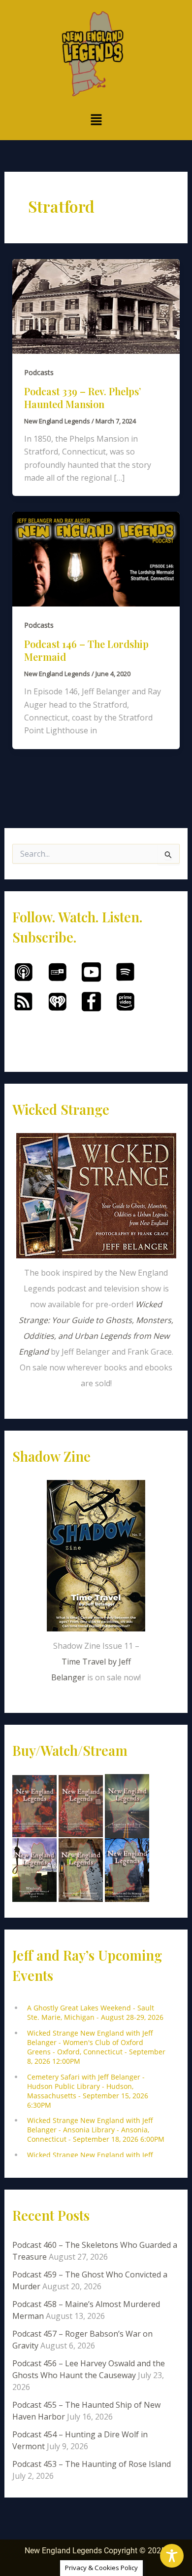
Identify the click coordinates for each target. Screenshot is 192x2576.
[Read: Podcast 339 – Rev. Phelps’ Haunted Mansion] (96, 305)
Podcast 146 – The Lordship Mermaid (86, 650)
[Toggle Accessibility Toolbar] (172, 2556)
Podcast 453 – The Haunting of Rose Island (92, 2464)
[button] (96, 120)
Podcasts (39, 372)
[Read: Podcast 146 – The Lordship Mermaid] (96, 559)
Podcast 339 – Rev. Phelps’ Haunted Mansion (83, 398)
